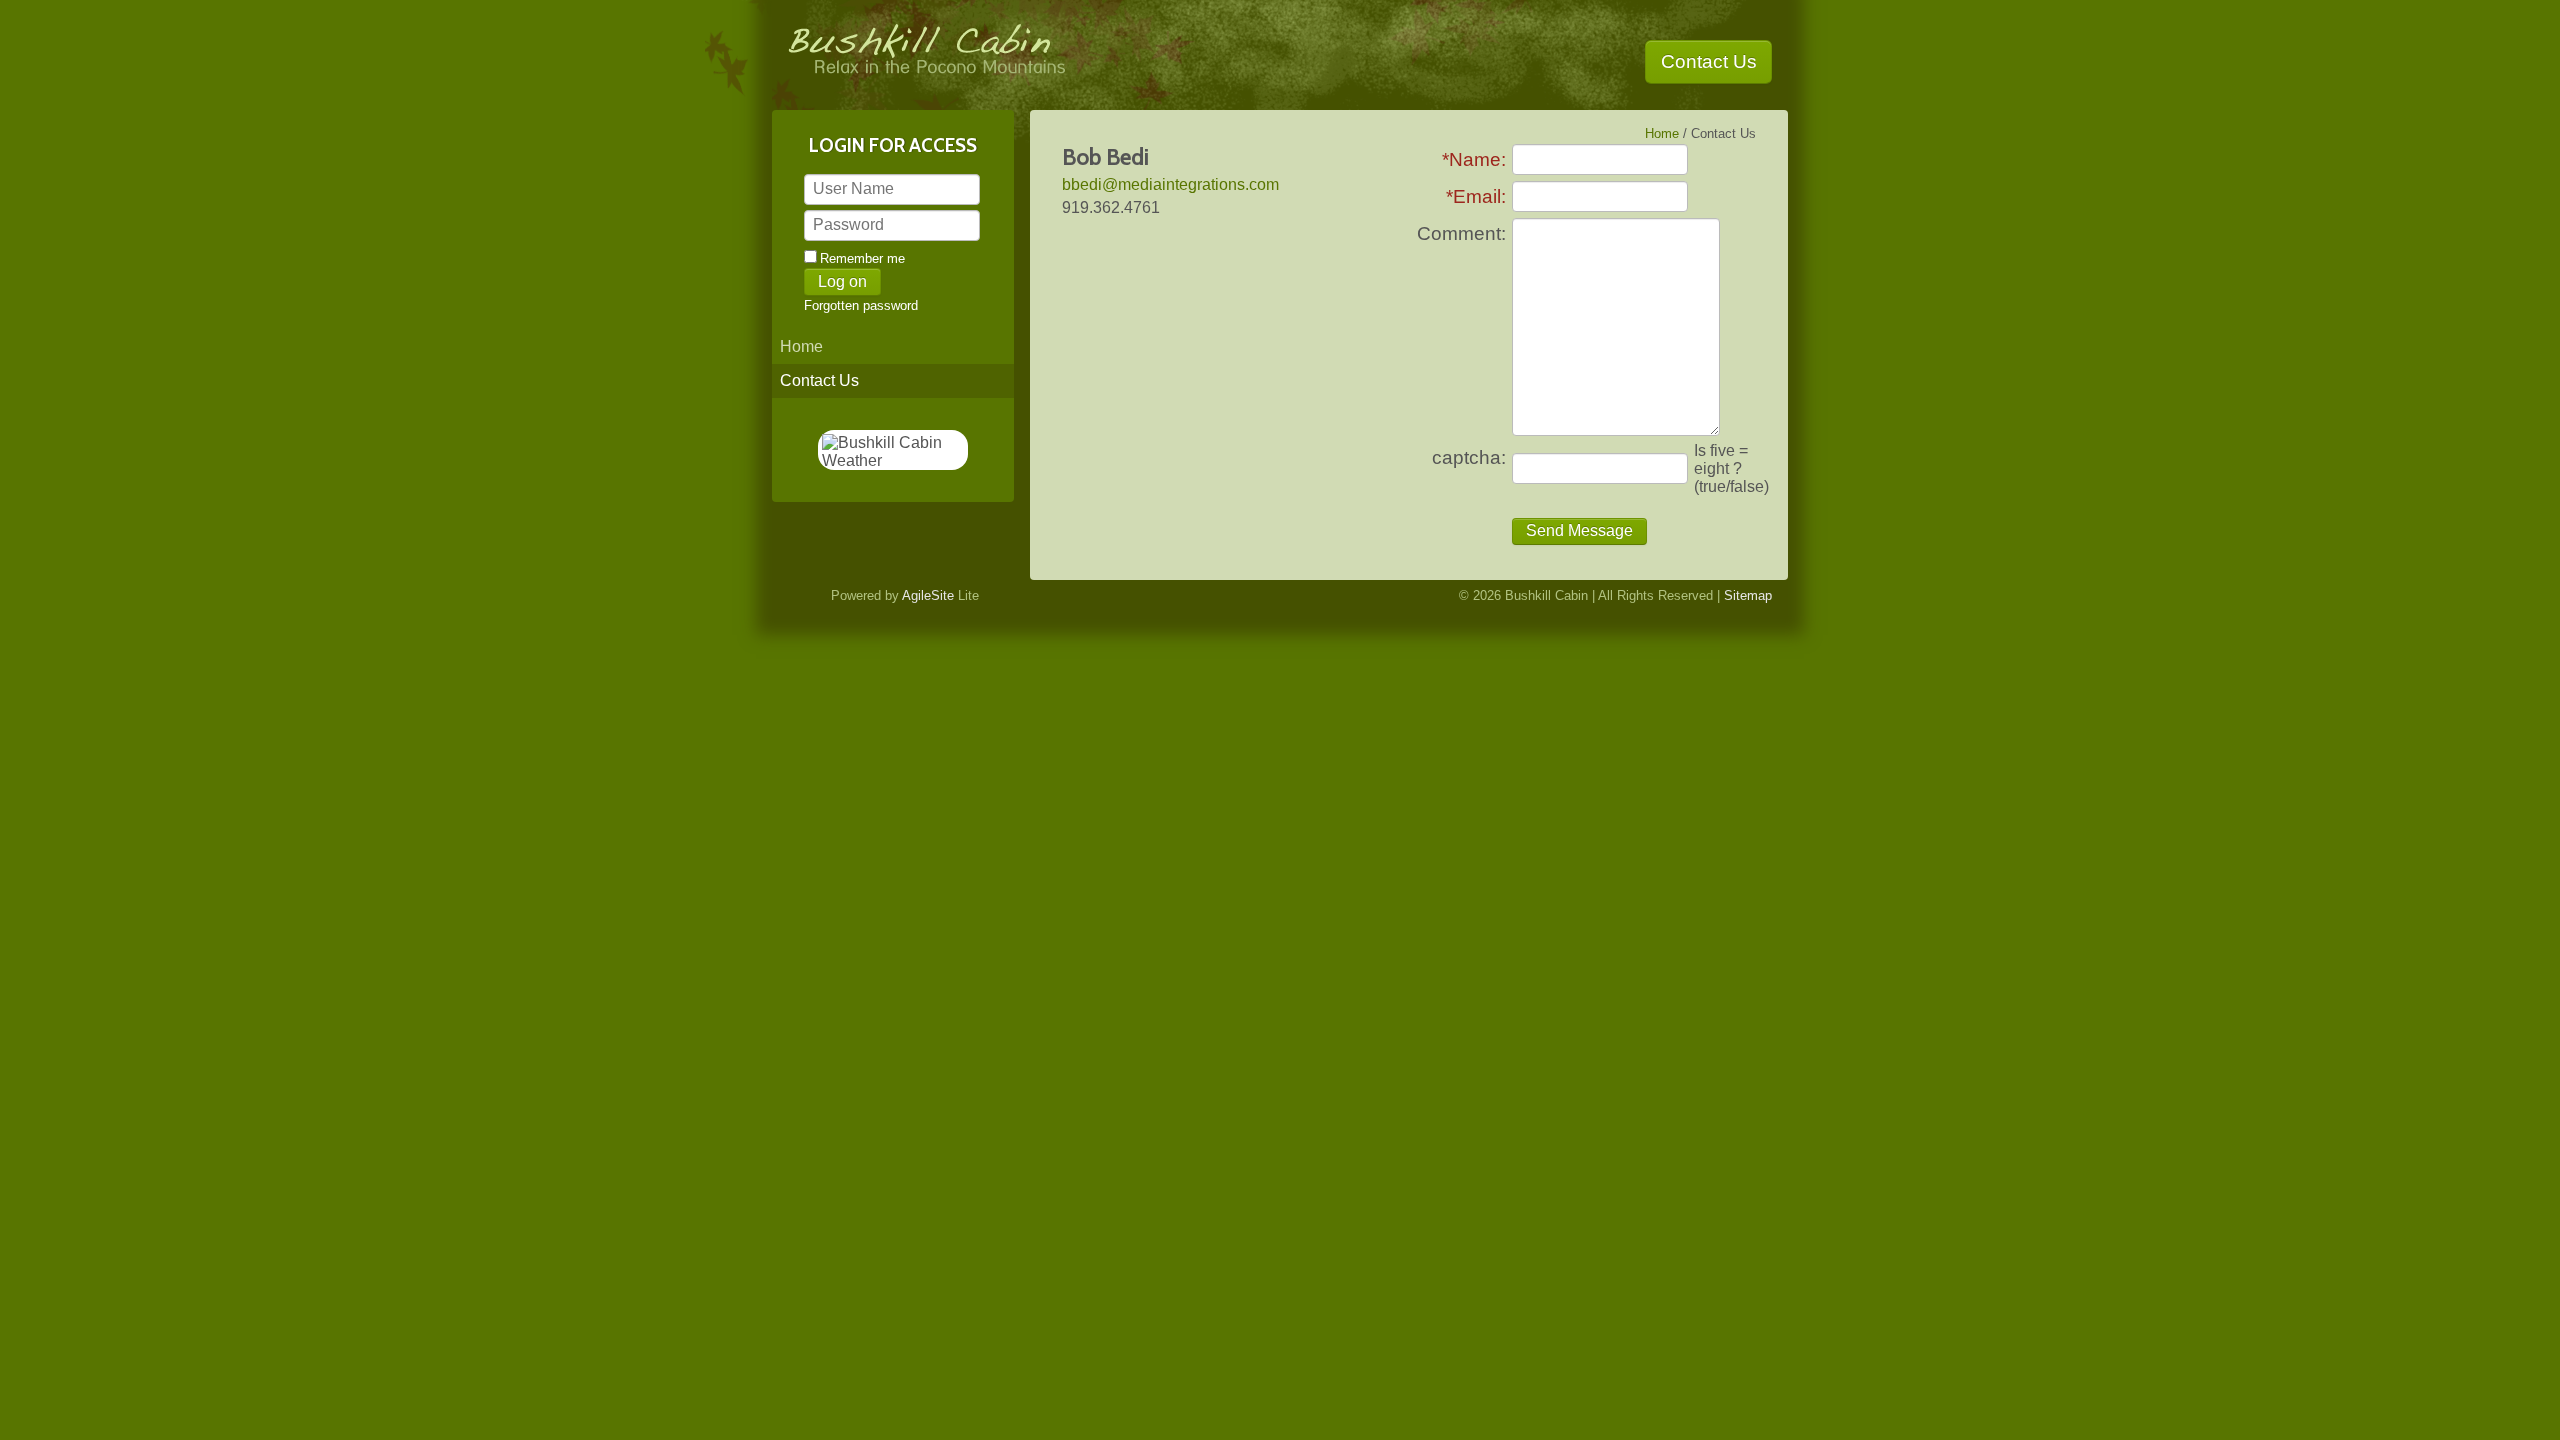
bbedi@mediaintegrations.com (1170, 184)
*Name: (1474, 159)
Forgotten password (861, 305)
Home (801, 346)
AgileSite (928, 595)
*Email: (1476, 196)
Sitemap (1748, 595)
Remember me (862, 258)
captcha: (1469, 457)
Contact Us (1709, 61)
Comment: (1461, 233)
